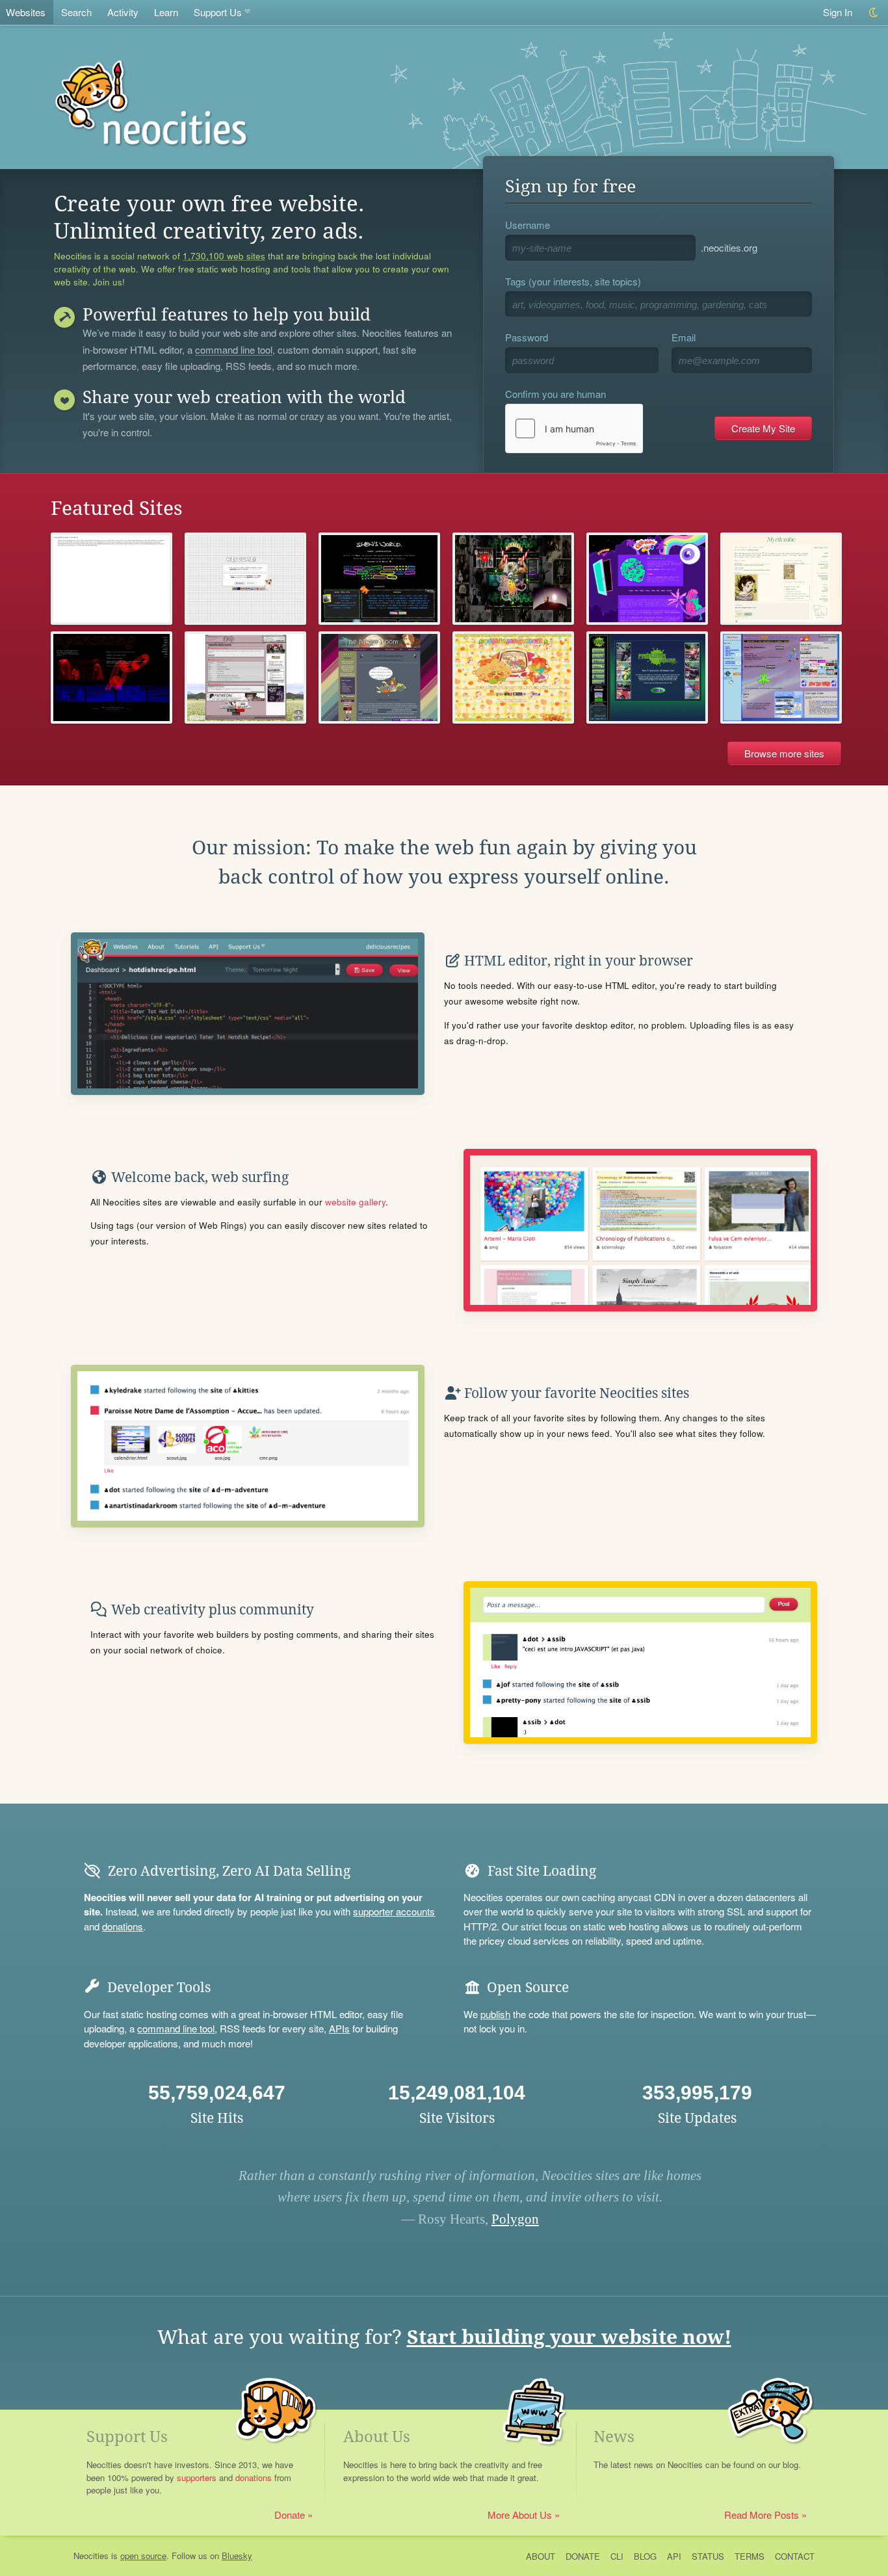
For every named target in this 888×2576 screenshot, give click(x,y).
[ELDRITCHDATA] (111, 579)
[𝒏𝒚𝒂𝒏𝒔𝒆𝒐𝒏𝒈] (111, 677)
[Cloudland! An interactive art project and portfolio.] (647, 579)
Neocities (91, 2556)
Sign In (838, 12)
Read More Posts (762, 2515)
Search (76, 12)
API (674, 2556)
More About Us (520, 2515)
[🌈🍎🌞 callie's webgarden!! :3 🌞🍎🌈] (513, 677)
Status (708, 2556)
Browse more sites (784, 753)
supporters (197, 2477)
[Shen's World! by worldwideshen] (379, 579)
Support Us (218, 12)
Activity (123, 12)
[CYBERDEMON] (245, 579)
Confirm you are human (555, 394)
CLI (617, 2556)
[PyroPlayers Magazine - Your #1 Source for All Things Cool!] (647, 677)
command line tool (234, 350)
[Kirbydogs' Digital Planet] (781, 677)
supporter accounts (394, 1911)
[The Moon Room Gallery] (379, 677)
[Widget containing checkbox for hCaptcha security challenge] (574, 428)
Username (528, 225)
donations (123, 1926)
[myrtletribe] (781, 579)
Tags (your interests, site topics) (573, 281)
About (541, 2556)
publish (495, 2014)
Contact (795, 2556)
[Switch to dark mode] (874, 13)
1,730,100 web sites (224, 256)
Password (527, 337)
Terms (750, 2556)
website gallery (355, 1202)
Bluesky (237, 2556)
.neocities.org (729, 247)
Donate (290, 2515)
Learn (166, 12)
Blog (645, 2556)
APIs (339, 2028)
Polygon (515, 2219)
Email (684, 337)
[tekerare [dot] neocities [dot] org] (245, 677)
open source (143, 2556)
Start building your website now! (569, 2337)
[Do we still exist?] (513, 579)
